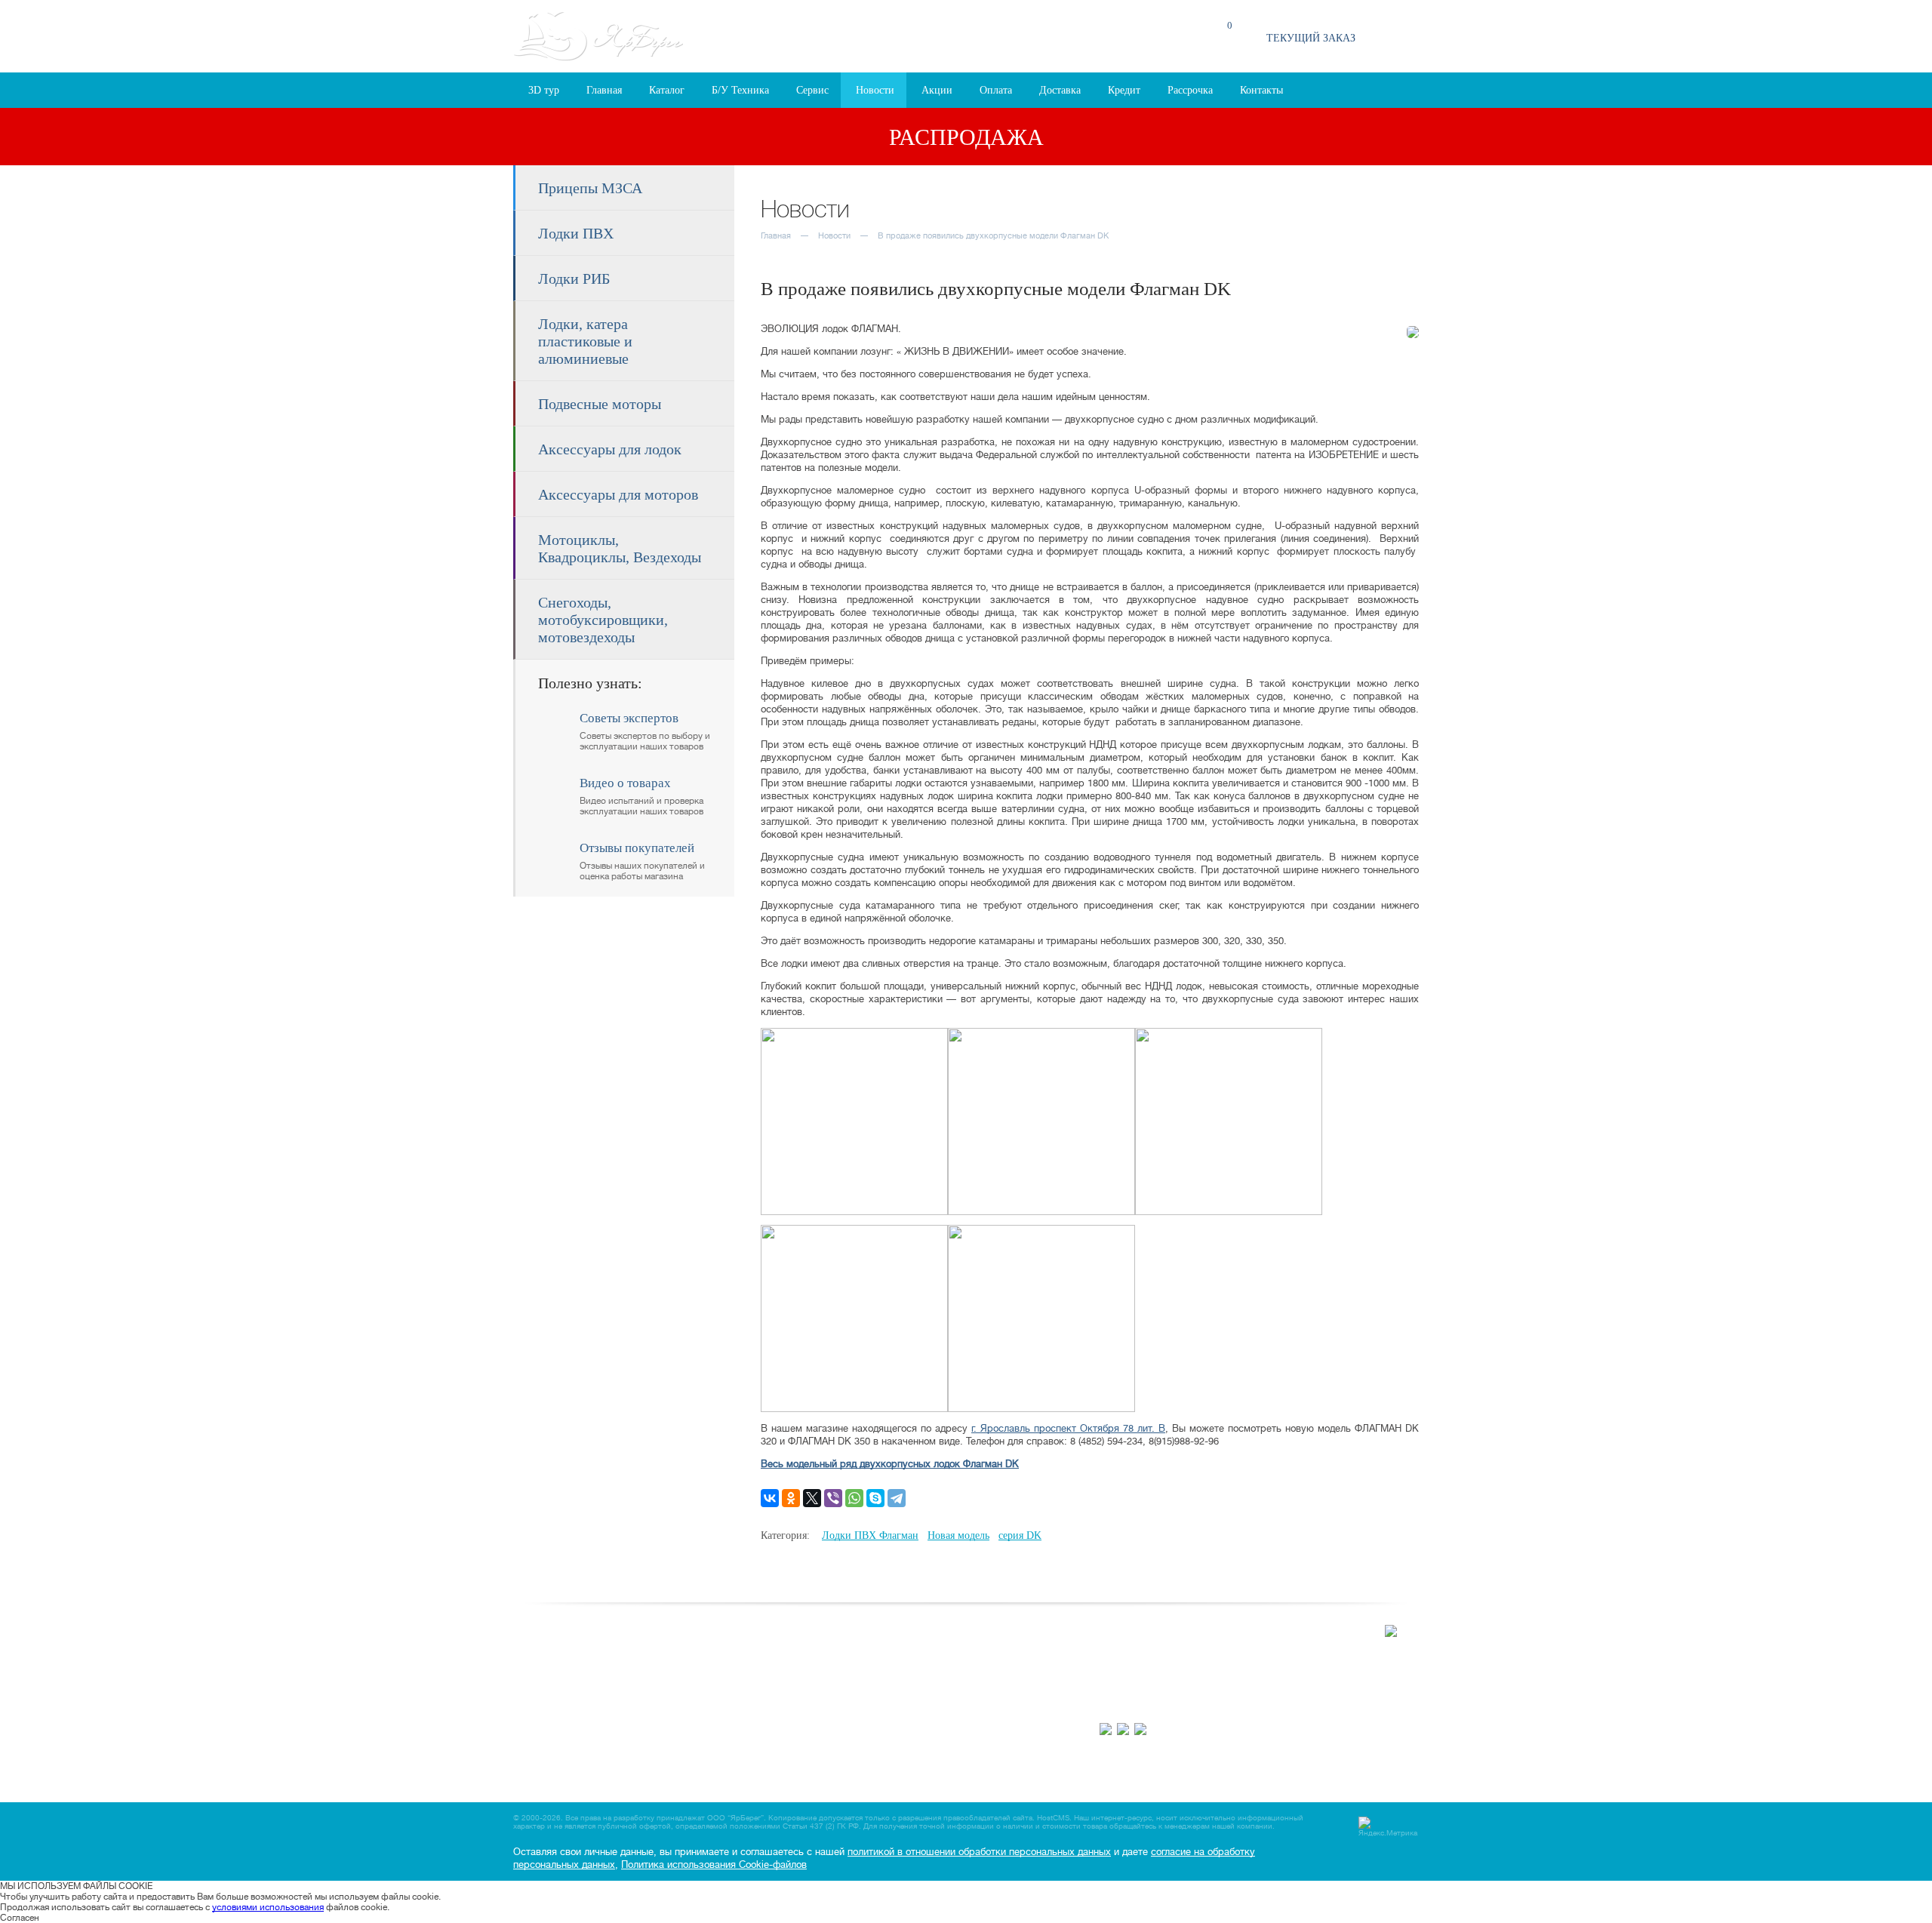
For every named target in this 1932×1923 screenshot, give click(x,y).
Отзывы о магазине (948, 1649)
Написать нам (937, 1679)
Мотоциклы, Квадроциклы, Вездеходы (620, 548)
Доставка (1060, 90)
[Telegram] (897, 1498)
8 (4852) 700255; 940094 (1086, 36)
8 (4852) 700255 (1134, 1708)
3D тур (544, 90)
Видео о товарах (943, 1664)
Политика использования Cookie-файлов (714, 1865)
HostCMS (1053, 1818)
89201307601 (1257, 1708)
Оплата (996, 90)
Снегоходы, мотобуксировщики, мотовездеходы (603, 620)
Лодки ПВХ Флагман (870, 1535)
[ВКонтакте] (770, 1498)
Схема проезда (910, 43)
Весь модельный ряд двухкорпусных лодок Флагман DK (890, 1464)
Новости (875, 90)
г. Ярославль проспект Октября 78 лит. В (1068, 1428)
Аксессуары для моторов (618, 494)
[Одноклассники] (791, 1498)
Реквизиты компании (952, 1694)
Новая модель (958, 1535)
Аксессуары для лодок (610, 449)
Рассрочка (1190, 90)
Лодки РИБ (574, 278)
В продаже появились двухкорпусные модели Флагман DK (993, 236)
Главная (604, 90)
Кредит (1124, 90)
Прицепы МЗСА (590, 188)
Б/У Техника (740, 90)
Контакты (1261, 90)
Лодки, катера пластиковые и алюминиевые (585, 341)
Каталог (667, 90)
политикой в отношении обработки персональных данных (979, 1852)
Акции (937, 90)
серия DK (1020, 1535)
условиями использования (268, 1907)
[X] (812, 1498)
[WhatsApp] (854, 1498)
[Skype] (875, 1498)
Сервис (812, 90)
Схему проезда (1272, 1650)
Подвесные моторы (600, 404)
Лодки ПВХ (576, 233)
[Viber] (833, 1498)
